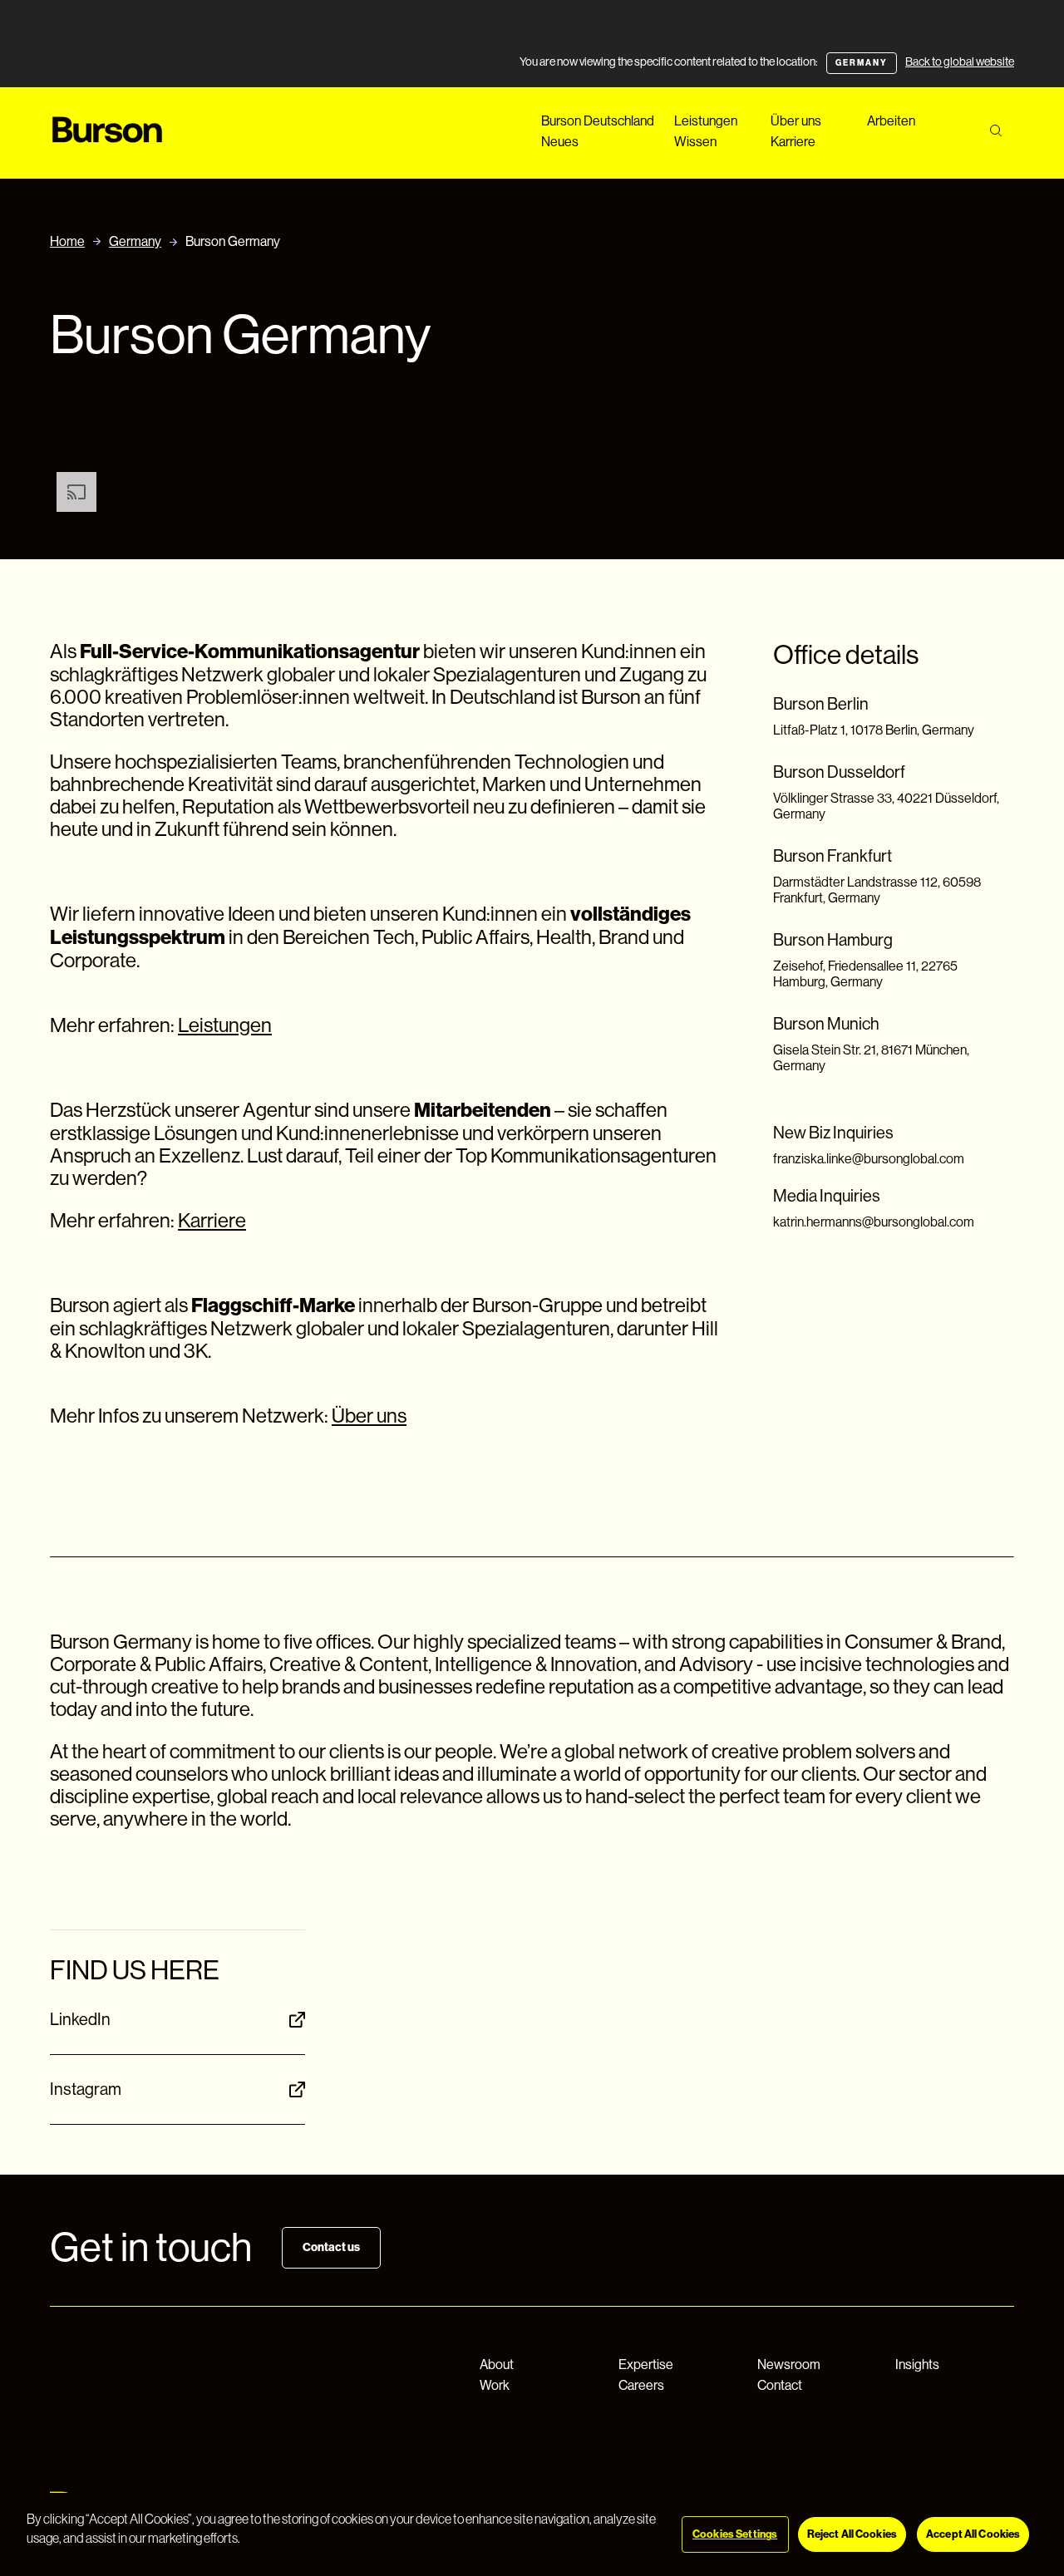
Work (495, 2385)
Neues (560, 142)
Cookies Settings (735, 2534)
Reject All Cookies (852, 2534)
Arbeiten (891, 121)
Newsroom (789, 2365)
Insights (917, 2365)
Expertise (646, 2365)
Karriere (793, 142)
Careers (641, 2385)
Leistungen (706, 121)
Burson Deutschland (598, 121)
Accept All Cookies (973, 2534)
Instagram (86, 2089)
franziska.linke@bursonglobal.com (869, 1159)
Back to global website (960, 61)
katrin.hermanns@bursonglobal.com (874, 1222)
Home (67, 241)
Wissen (695, 142)
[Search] (995, 131)
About (497, 2365)
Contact (780, 2385)
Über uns (796, 121)
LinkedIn (80, 2020)
